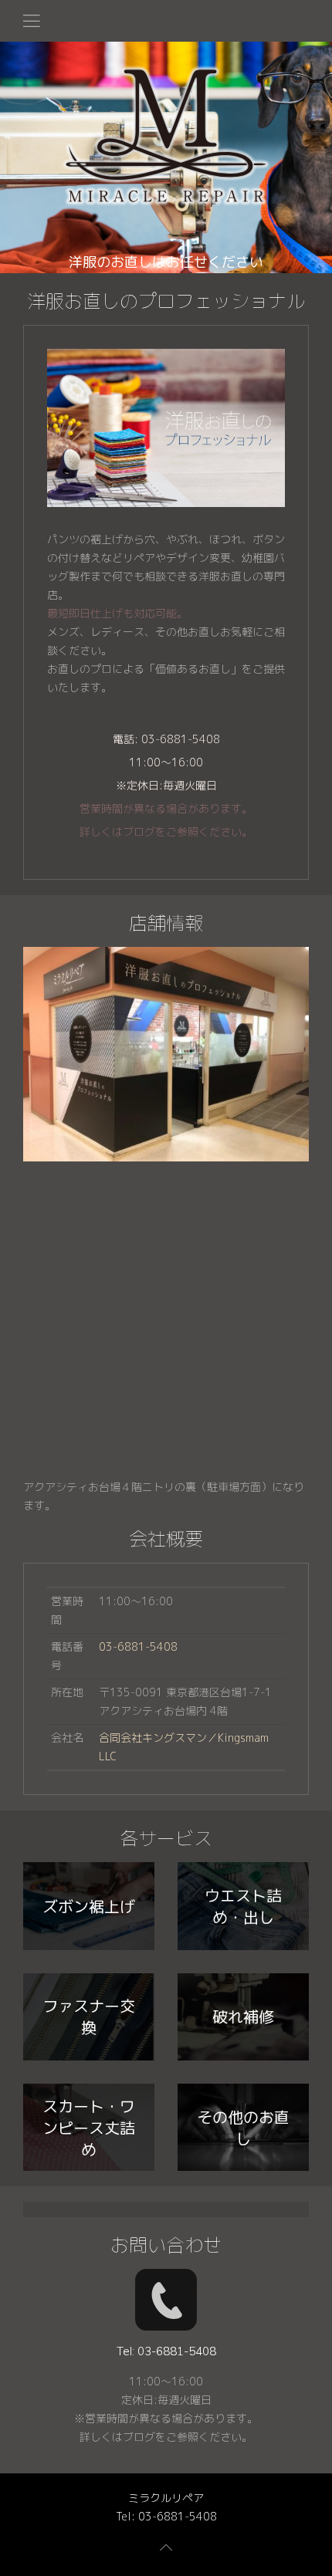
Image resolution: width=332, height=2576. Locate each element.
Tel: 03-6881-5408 (166, 2516)
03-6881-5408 (138, 1646)
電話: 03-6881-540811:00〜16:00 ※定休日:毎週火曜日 (166, 785)
